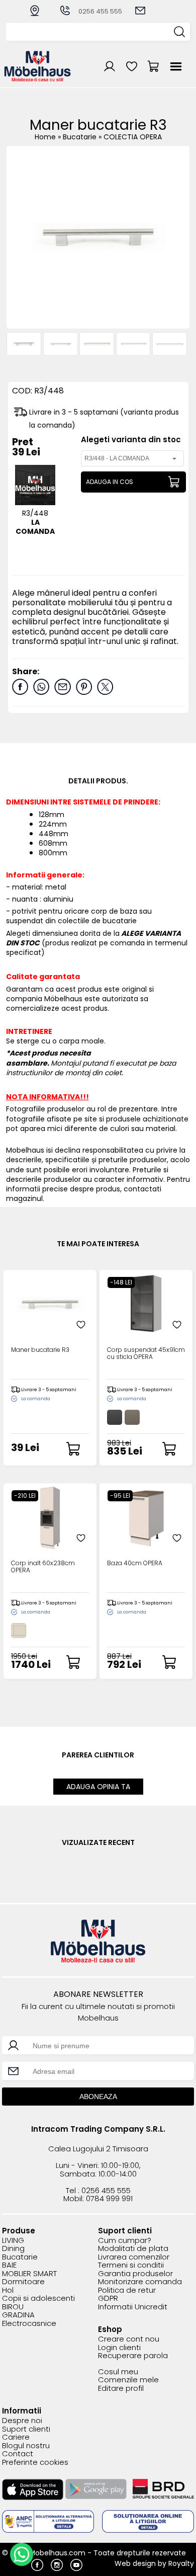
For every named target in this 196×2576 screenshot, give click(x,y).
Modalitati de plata (133, 2249)
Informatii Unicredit (133, 2307)
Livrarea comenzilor (134, 2257)
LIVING (13, 2241)
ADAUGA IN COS (110, 482)
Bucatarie (81, 137)
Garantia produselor (135, 2274)
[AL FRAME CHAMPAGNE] (132, 1417)
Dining (13, 2249)
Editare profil (121, 2389)
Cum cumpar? (125, 2241)
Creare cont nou (129, 2339)
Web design (135, 2563)
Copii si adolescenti (38, 2299)
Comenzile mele (128, 2380)
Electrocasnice (29, 2324)
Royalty (181, 2563)
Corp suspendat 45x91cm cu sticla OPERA (146, 1353)
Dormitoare (23, 2282)
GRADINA (18, 2315)
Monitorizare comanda (140, 2282)
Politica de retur (127, 2290)
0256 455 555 (100, 11)
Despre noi (22, 2421)
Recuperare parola (133, 2356)
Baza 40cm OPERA (135, 1563)
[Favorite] (81, 1325)
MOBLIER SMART (29, 2274)
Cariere (16, 2437)
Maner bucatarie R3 (40, 1350)
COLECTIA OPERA (133, 137)
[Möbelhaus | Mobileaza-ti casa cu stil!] (38, 79)
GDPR (108, 2299)
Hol (8, 2290)
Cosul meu (118, 2372)
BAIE (9, 2265)
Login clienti (119, 2348)
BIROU (13, 2307)
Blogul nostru (26, 2446)
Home (45, 137)
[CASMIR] (19, 1631)
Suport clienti (26, 2429)
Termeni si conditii (131, 2265)
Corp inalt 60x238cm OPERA (43, 1567)
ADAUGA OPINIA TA (98, 1787)
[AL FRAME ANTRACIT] (115, 1417)
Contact (18, 2454)
